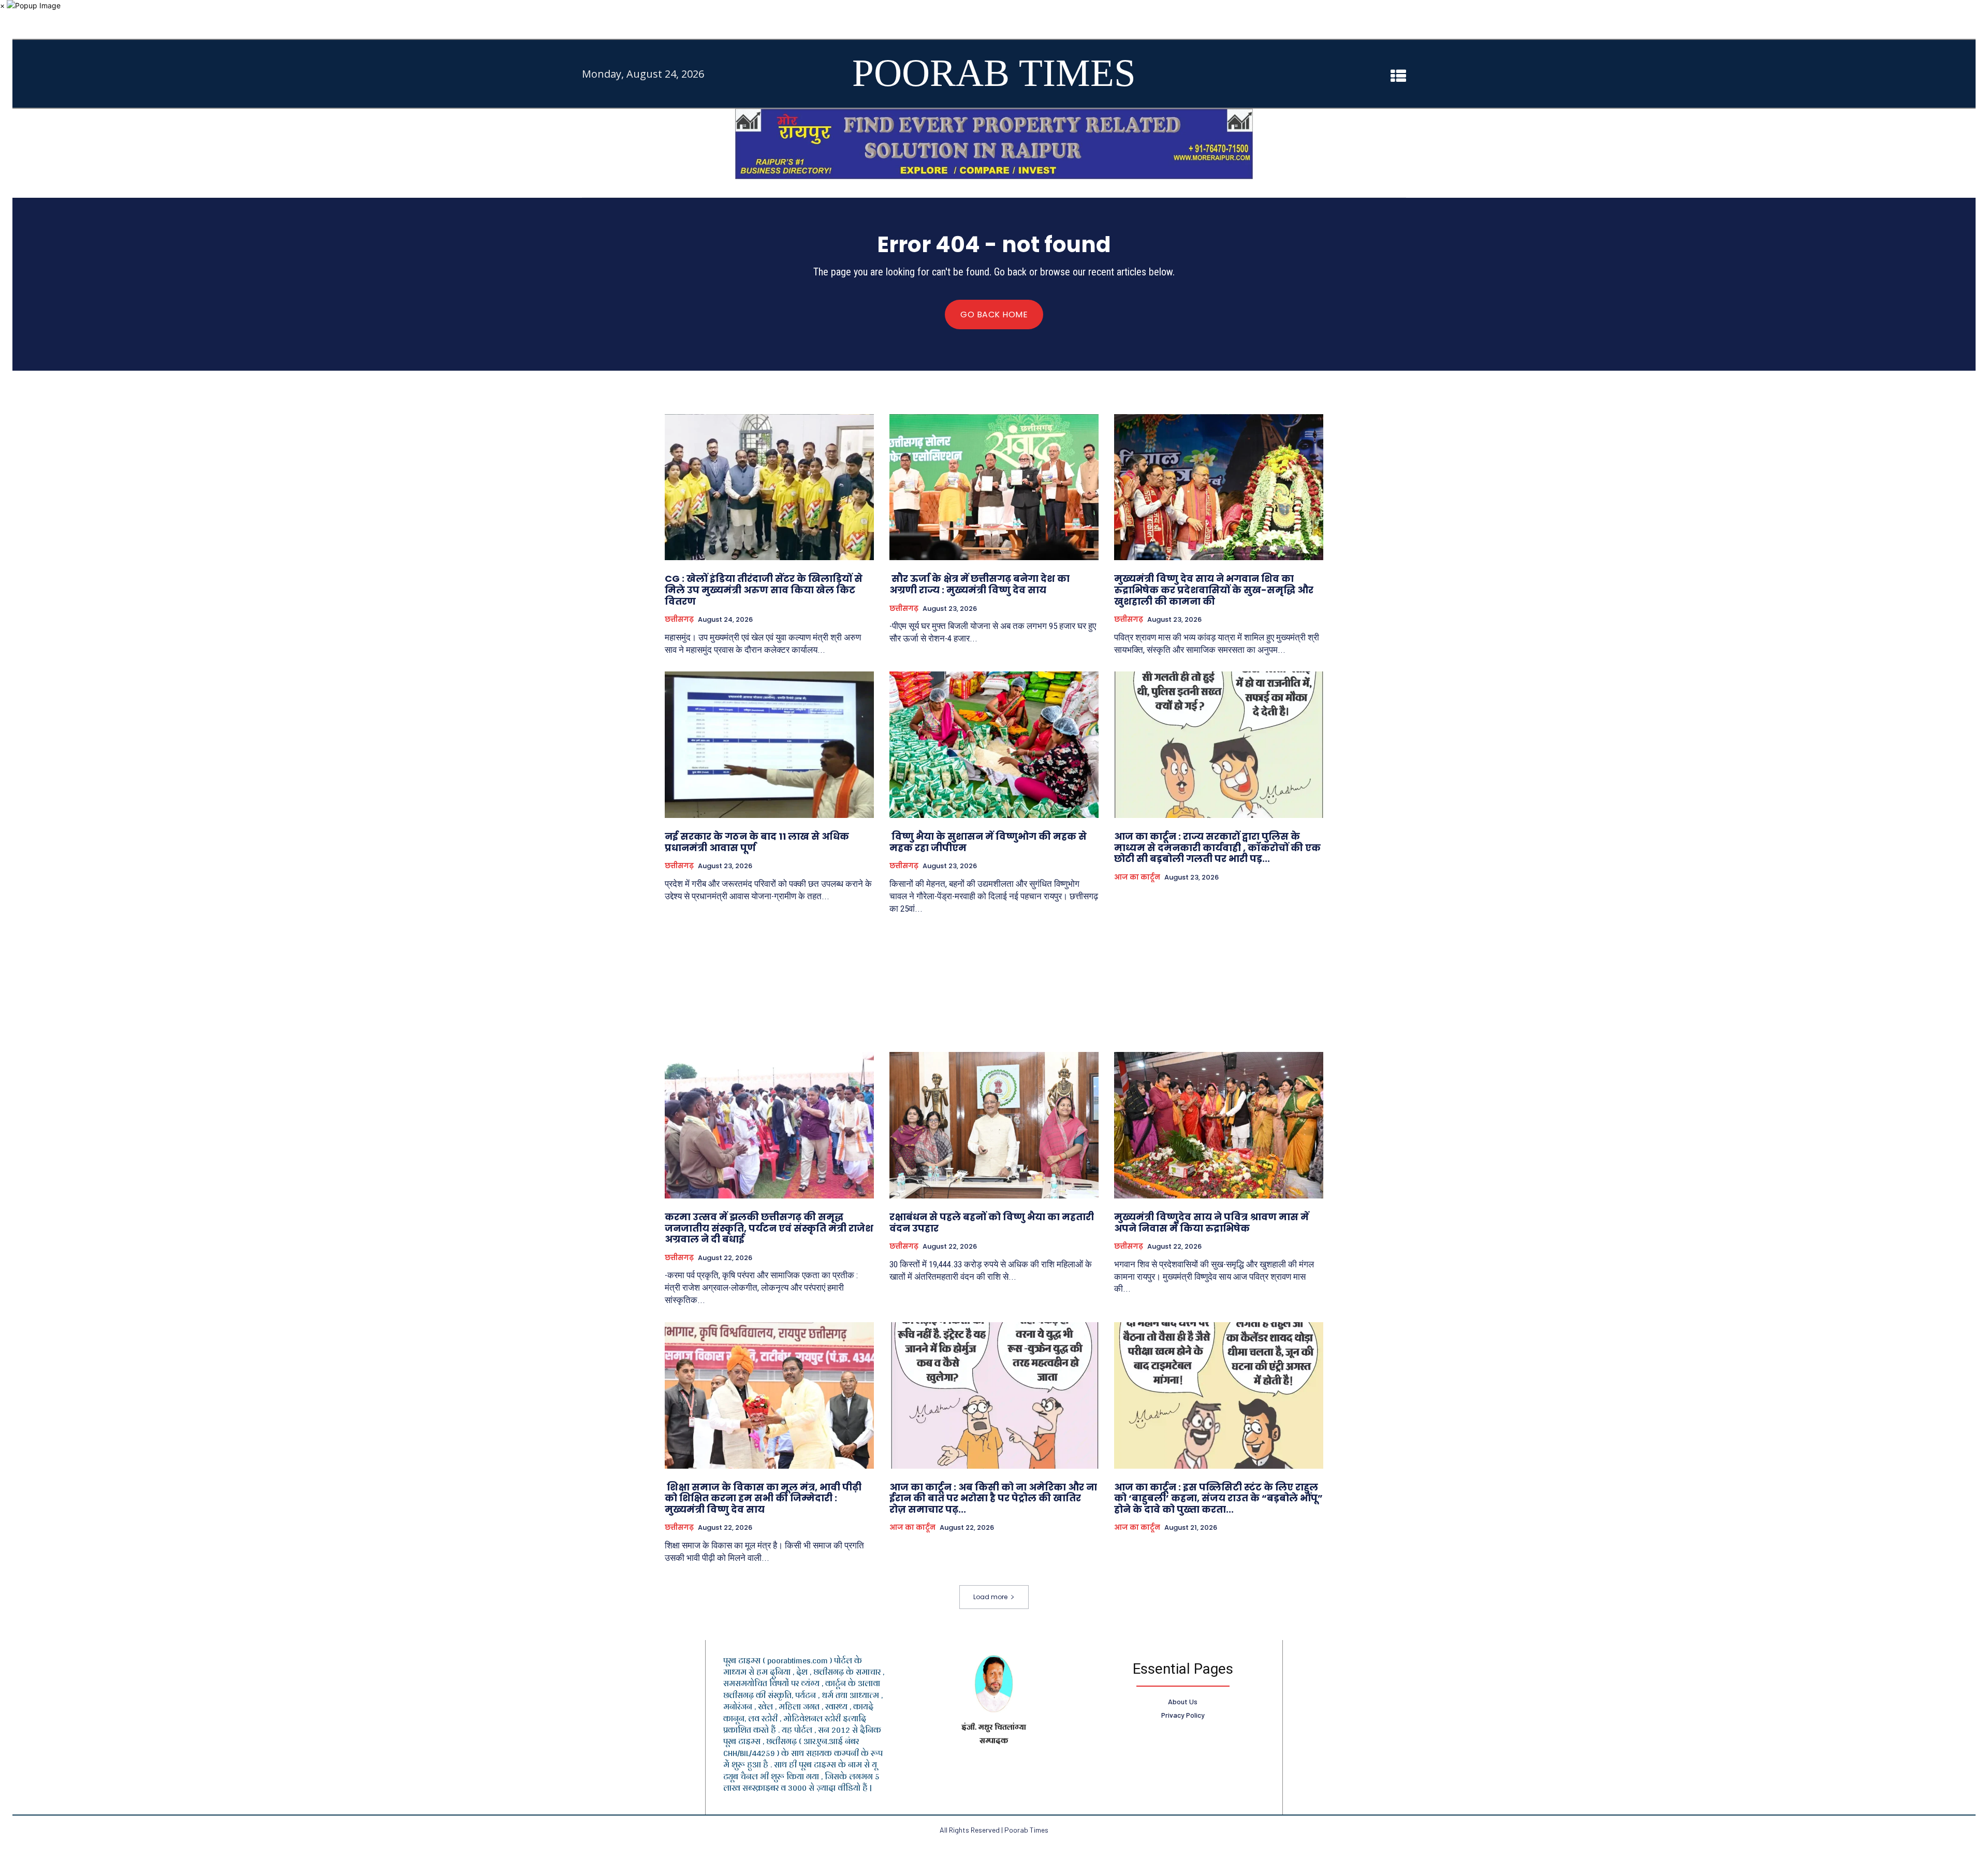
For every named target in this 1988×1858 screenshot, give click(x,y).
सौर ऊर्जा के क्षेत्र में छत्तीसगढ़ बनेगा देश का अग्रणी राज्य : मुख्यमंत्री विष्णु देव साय (980, 584)
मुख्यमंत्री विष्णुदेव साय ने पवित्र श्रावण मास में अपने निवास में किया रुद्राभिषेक (1211, 1223)
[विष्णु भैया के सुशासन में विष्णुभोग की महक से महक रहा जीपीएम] (994, 745)
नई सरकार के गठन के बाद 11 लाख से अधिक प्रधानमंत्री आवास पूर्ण (757, 842)
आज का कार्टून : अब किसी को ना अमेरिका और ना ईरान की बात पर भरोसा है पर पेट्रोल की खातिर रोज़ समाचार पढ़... (993, 1498)
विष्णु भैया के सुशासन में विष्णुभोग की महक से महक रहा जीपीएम (988, 842)
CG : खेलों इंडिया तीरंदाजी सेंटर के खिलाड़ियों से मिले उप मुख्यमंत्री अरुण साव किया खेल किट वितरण (764, 590)
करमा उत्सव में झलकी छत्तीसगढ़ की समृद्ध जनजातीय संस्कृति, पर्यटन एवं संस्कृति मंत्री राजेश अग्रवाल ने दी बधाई (769, 1228)
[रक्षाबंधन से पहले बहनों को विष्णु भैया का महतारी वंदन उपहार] (994, 1125)
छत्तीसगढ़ (679, 620)
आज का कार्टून (1137, 877)
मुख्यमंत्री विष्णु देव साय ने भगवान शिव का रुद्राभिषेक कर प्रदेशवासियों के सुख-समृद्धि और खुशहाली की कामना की (1214, 590)
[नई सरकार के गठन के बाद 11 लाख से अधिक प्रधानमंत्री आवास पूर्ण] (769, 745)
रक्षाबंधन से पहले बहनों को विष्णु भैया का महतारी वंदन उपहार (992, 1223)
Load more (990, 1597)
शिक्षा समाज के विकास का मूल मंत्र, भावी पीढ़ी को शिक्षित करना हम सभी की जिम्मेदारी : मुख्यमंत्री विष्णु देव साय (763, 1498)
